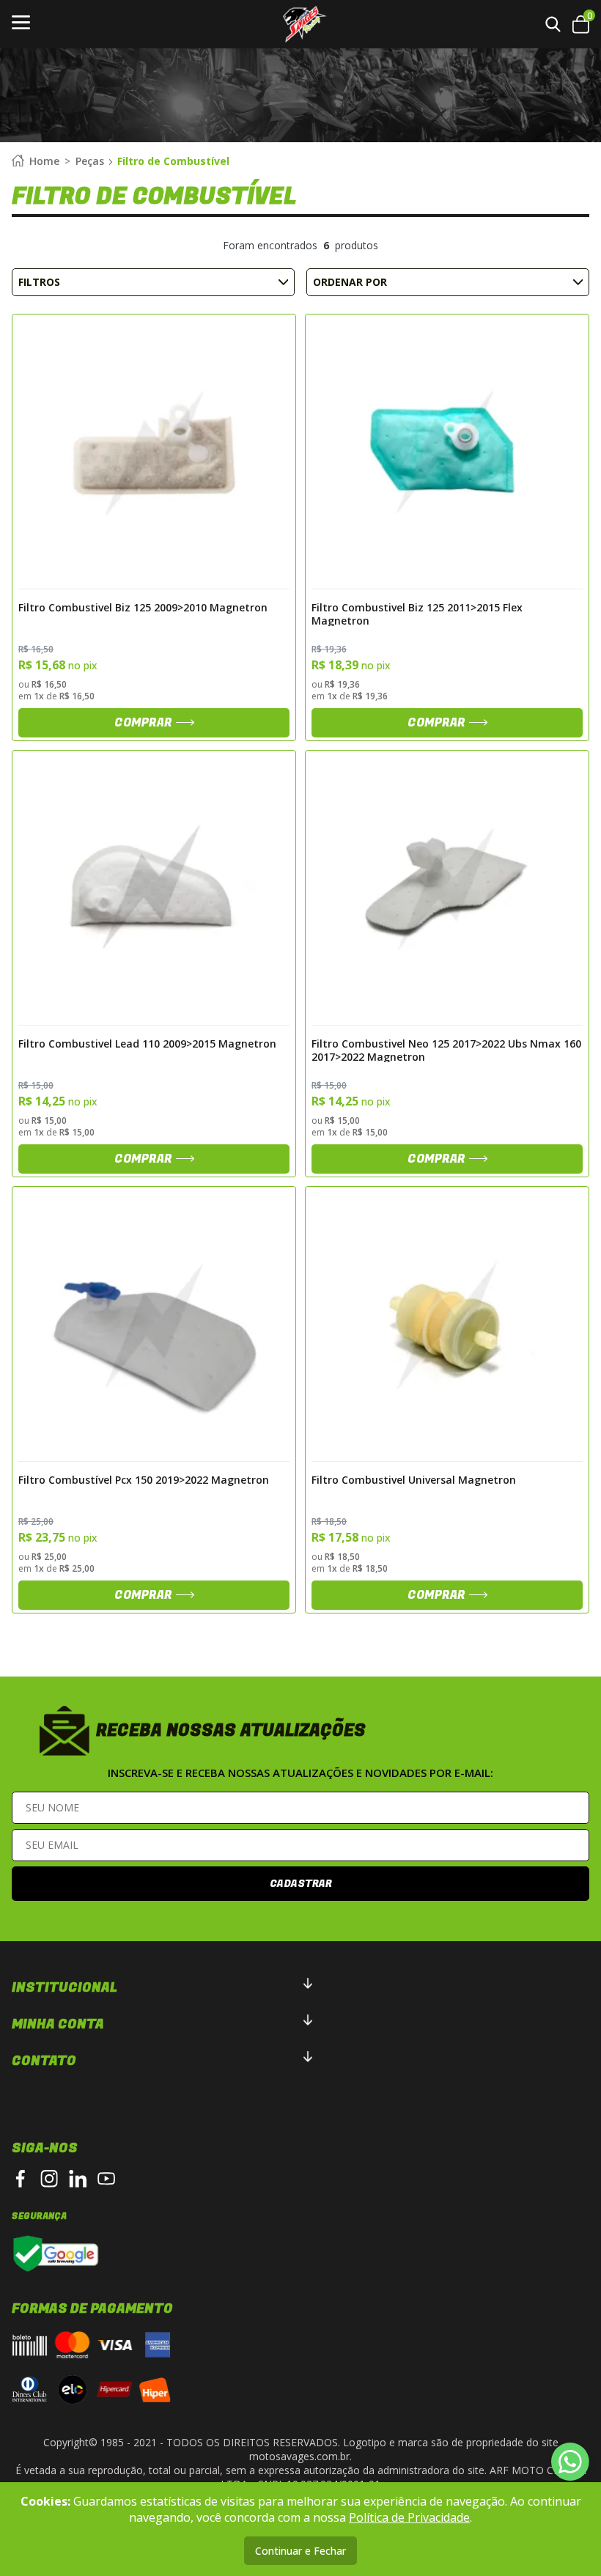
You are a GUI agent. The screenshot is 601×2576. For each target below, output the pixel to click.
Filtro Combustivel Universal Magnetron (414, 1480)
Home (44, 161)
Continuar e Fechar (300, 2551)
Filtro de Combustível (173, 161)
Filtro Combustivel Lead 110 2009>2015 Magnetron (147, 1044)
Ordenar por (350, 282)
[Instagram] (49, 2179)
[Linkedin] (78, 2179)
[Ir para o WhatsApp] (570, 2462)
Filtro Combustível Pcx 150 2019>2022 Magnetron (144, 1480)
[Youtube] (106, 2179)
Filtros (39, 282)
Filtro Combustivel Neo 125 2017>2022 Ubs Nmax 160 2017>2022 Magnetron (446, 1050)
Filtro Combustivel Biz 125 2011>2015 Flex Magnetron (417, 614)
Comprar (143, 723)
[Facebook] (21, 2179)
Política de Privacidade (409, 2517)
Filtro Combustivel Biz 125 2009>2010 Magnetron (143, 608)
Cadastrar (301, 1884)
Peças (90, 161)
